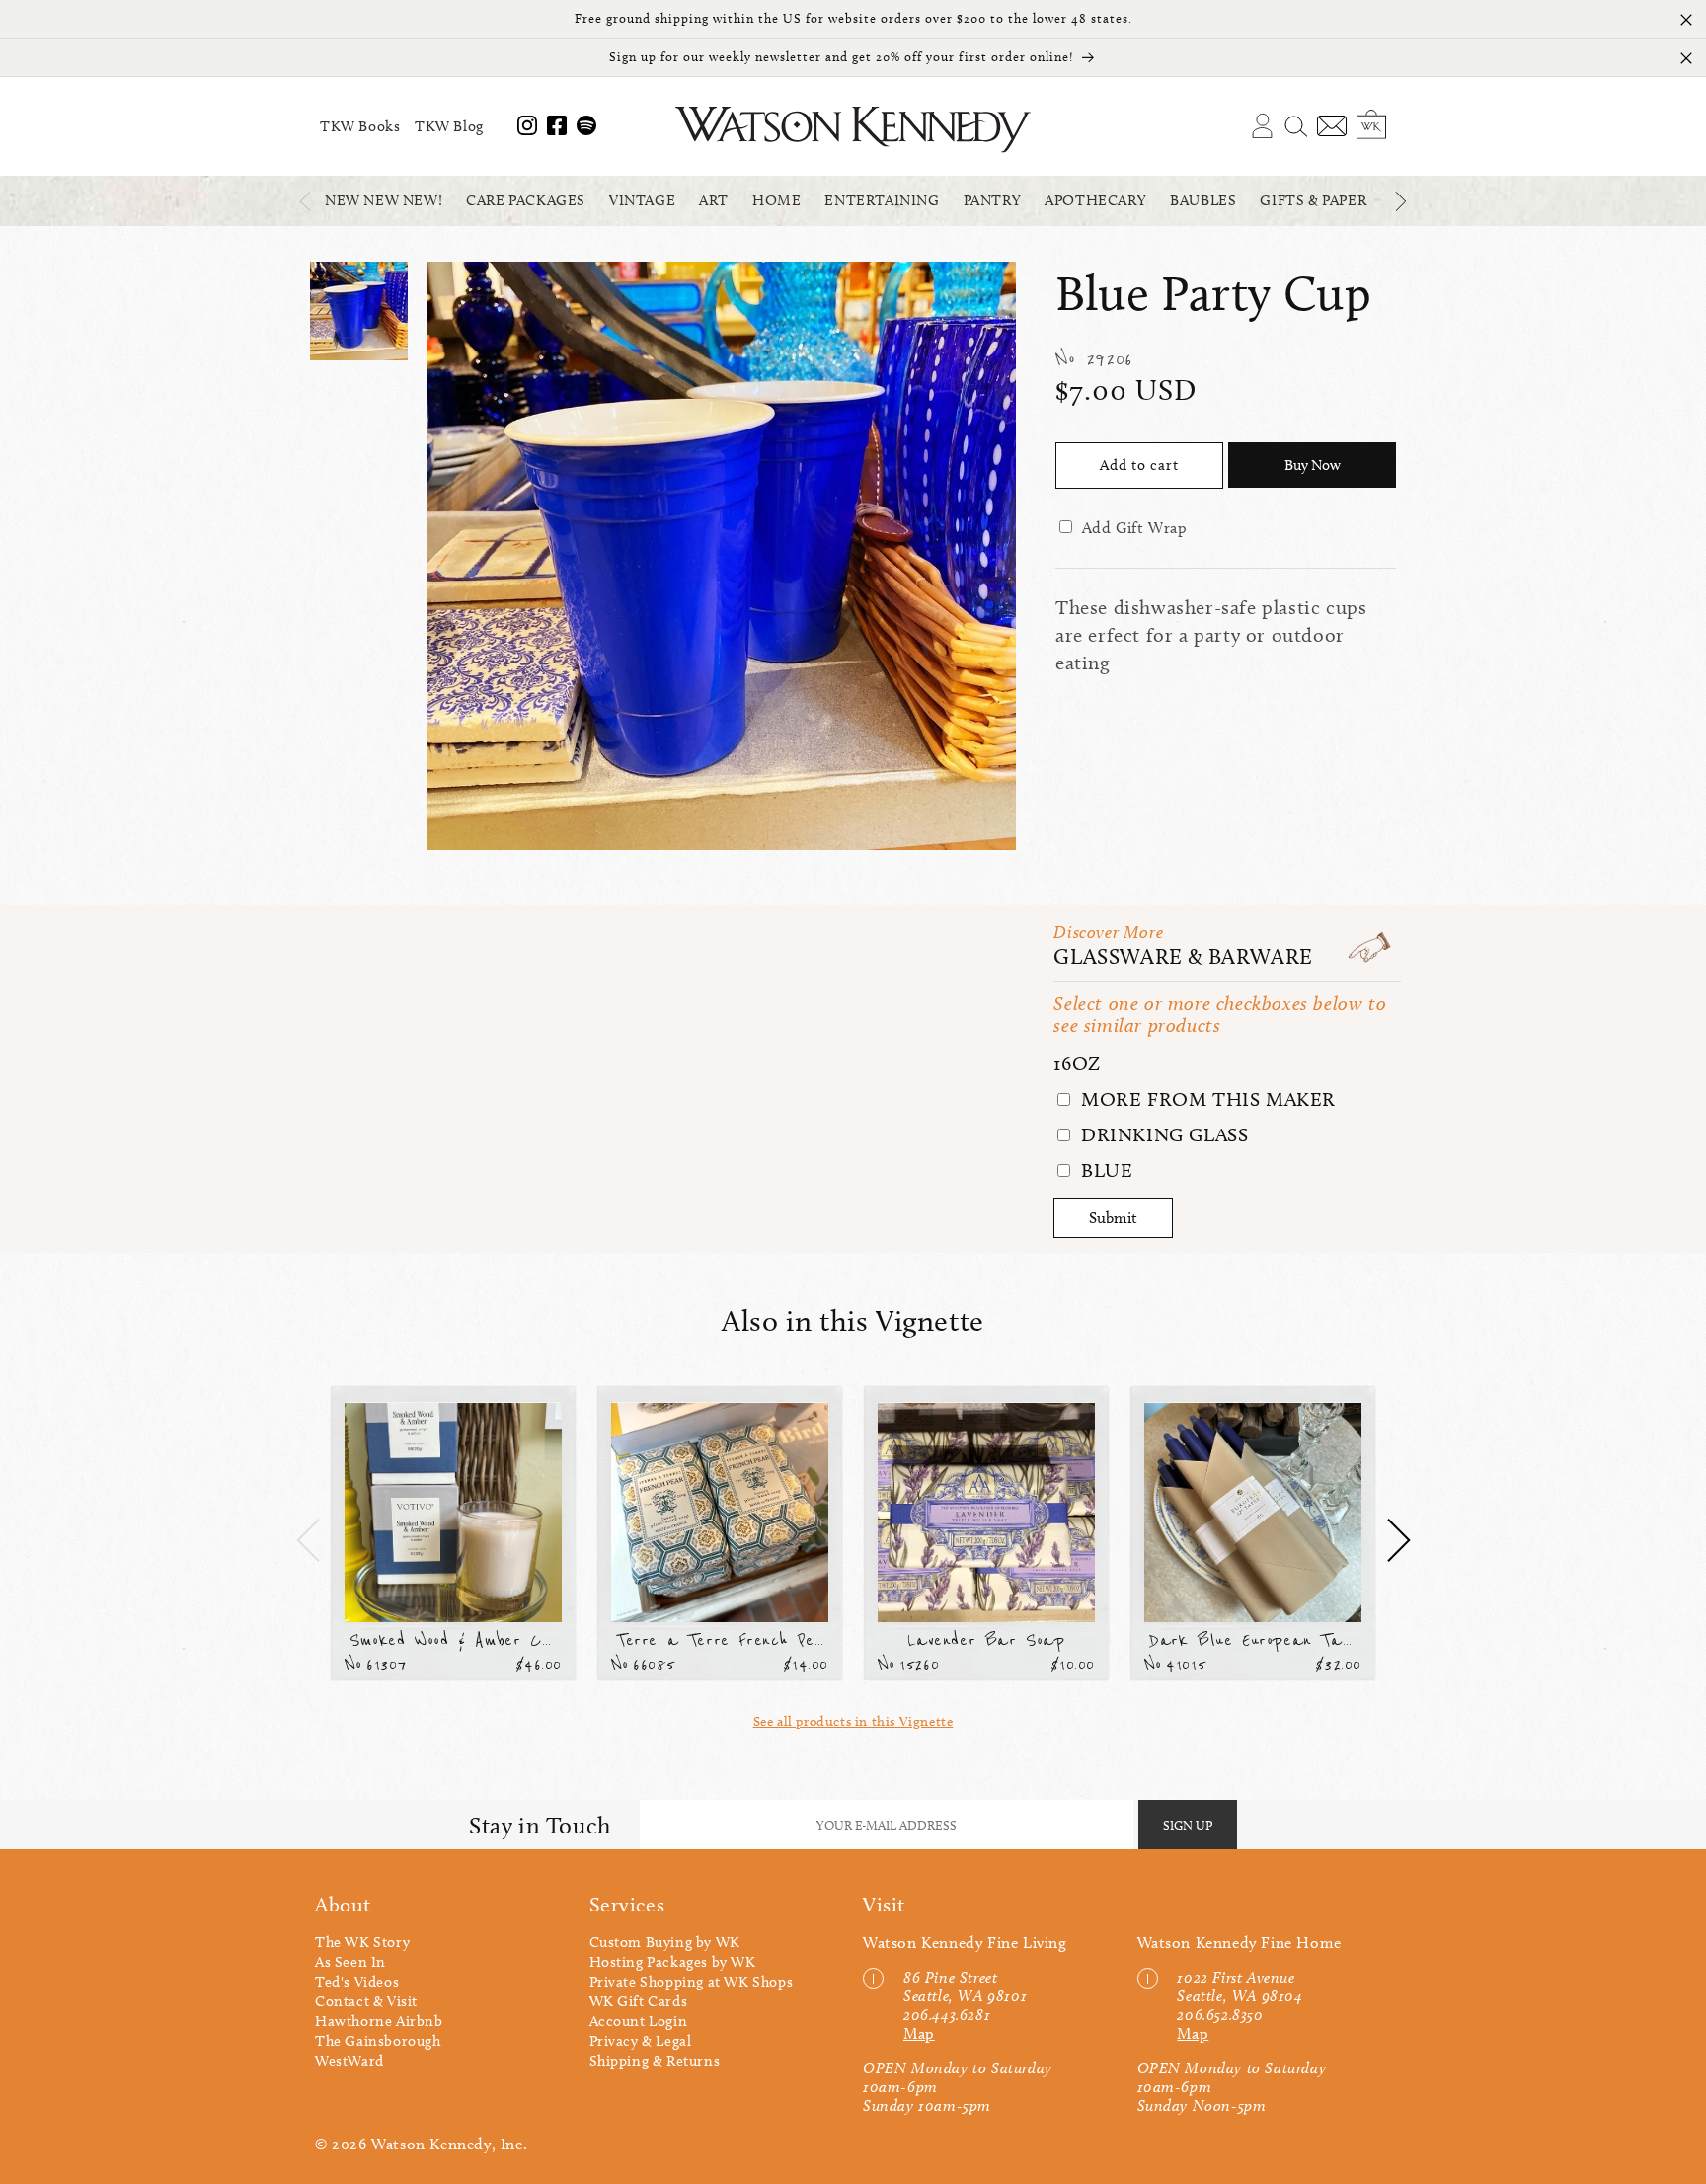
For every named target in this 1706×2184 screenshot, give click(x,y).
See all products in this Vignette (853, 1721)
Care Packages (526, 200)
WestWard (349, 2061)
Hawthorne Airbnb (379, 2021)
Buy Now (1313, 465)
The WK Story (362, 1942)
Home (776, 200)
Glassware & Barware (1183, 956)
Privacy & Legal (641, 2041)
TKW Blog (449, 126)
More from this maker (1205, 1099)
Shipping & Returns (655, 2061)
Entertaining (882, 200)
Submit (1113, 1218)
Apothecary (1095, 200)
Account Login (639, 2021)
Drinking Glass (1162, 1134)
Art (714, 200)
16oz (1077, 1063)
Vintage (642, 200)
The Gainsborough (378, 2041)
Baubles (1203, 200)
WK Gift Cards (639, 2001)
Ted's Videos (357, 1982)
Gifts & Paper (1313, 200)
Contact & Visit (366, 2001)
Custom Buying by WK (665, 1942)
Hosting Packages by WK (673, 1962)
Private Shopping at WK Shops (692, 1982)
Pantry (993, 200)
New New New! (384, 200)
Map (919, 2033)
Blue (1104, 1170)
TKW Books (360, 126)
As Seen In (350, 1962)
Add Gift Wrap (1135, 528)
